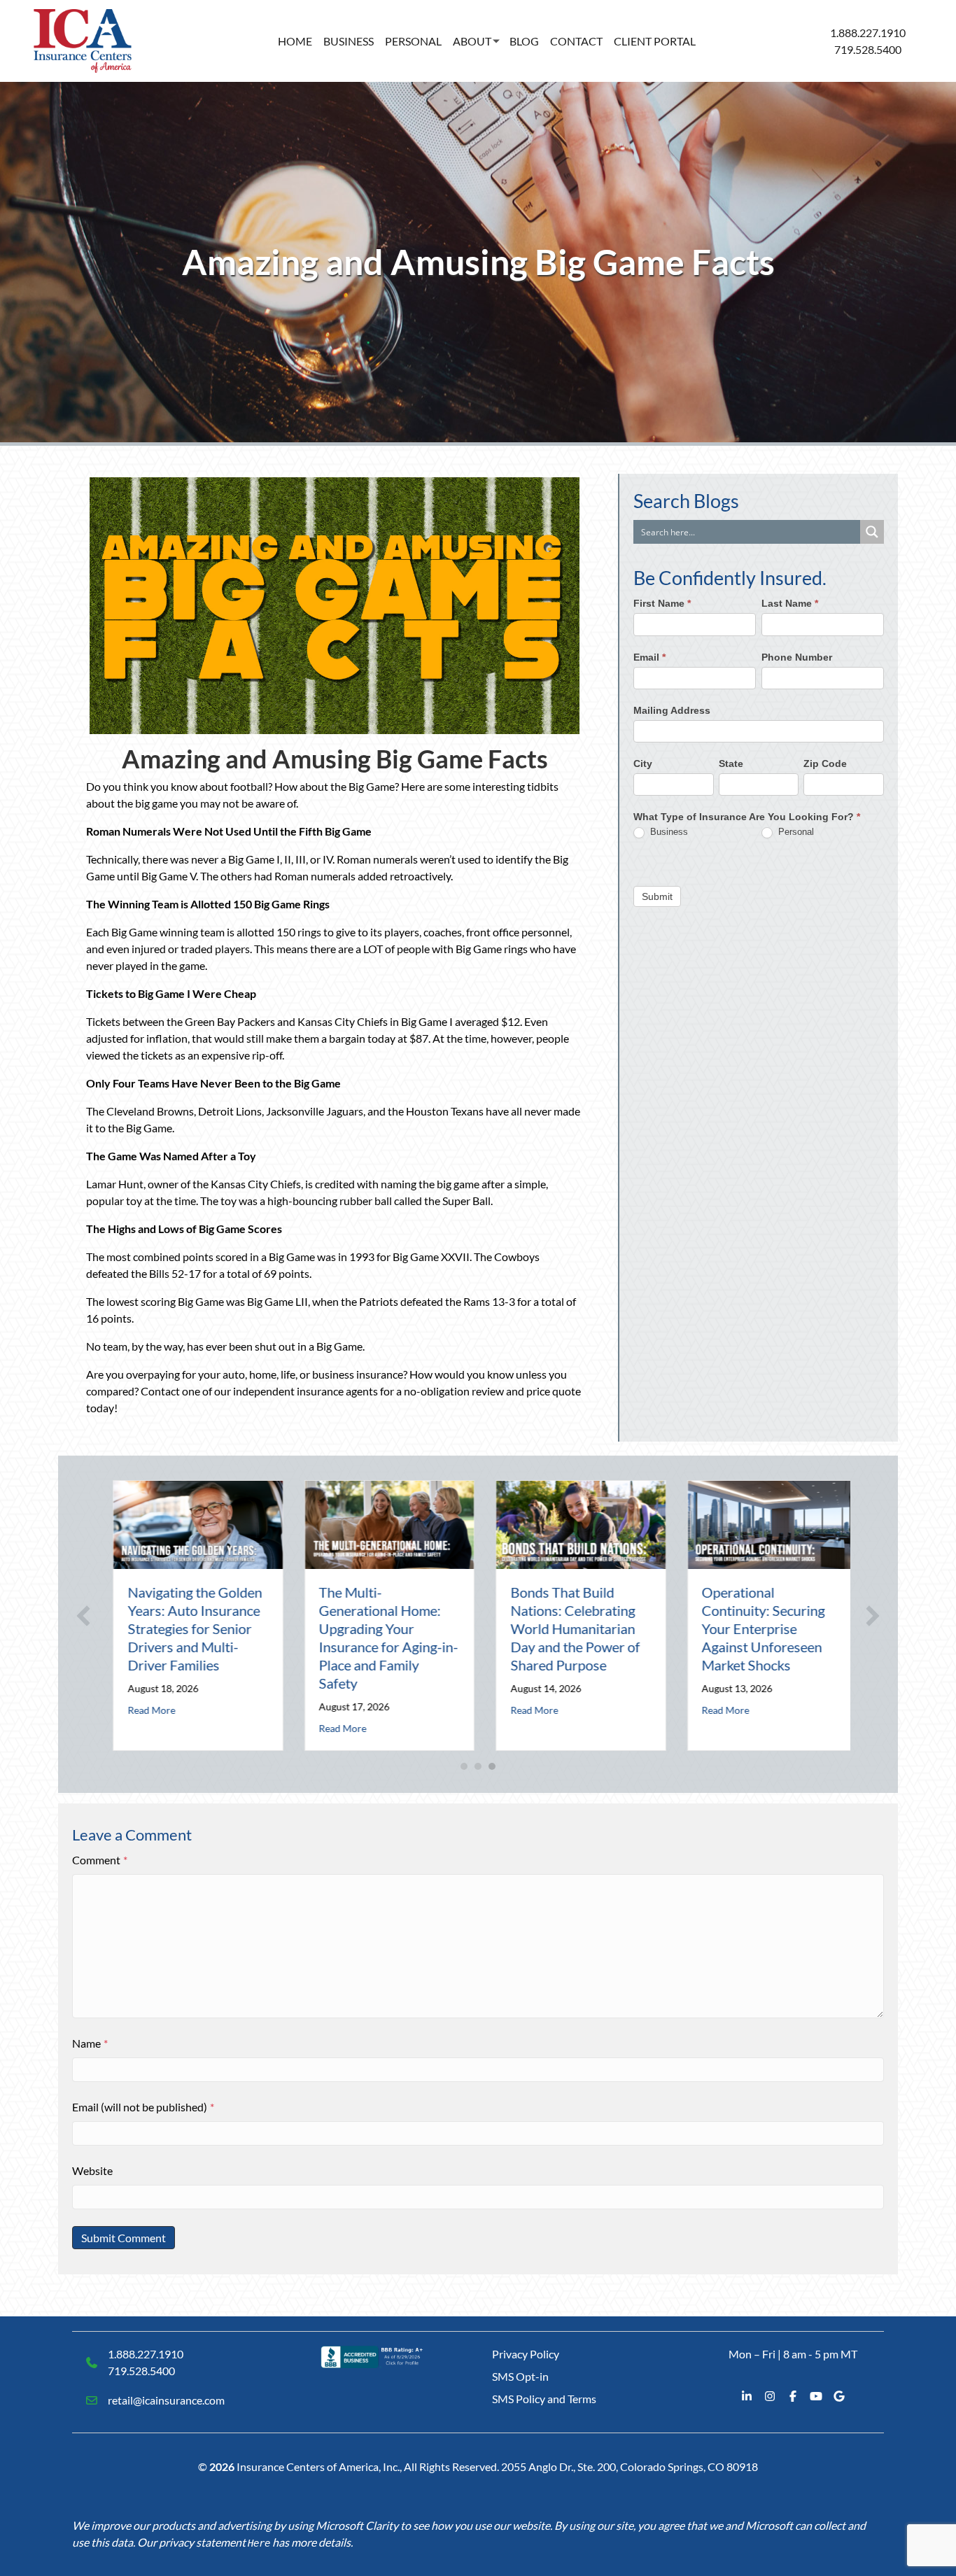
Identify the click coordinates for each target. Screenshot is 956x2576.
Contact (576, 41)
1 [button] (464, 1766)
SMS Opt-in (520, 2376)
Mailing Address (672, 710)
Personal (413, 41)
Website (92, 2170)
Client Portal (655, 41)
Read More (144, 1710)
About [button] (472, 41)
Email (649, 657)
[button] (83, 1616)
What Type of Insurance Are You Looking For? (747, 817)
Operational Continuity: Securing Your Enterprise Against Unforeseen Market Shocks (757, 1628)
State (731, 763)
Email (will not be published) (143, 2107)
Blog (524, 41)
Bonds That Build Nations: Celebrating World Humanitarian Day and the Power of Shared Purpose (568, 1628)
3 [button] (492, 1766)
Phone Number (797, 657)
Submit (657, 896)
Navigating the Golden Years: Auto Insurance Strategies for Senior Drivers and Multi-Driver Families (188, 1628)
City (643, 763)
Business (349, 41)
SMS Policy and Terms (544, 2399)
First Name (662, 604)
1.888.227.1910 (868, 33)
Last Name (790, 604)
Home (295, 41)
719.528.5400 (868, 49)
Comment (100, 1860)
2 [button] (478, 1766)
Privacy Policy (526, 2354)
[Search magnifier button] (872, 532)
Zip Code (825, 763)
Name (90, 2043)
